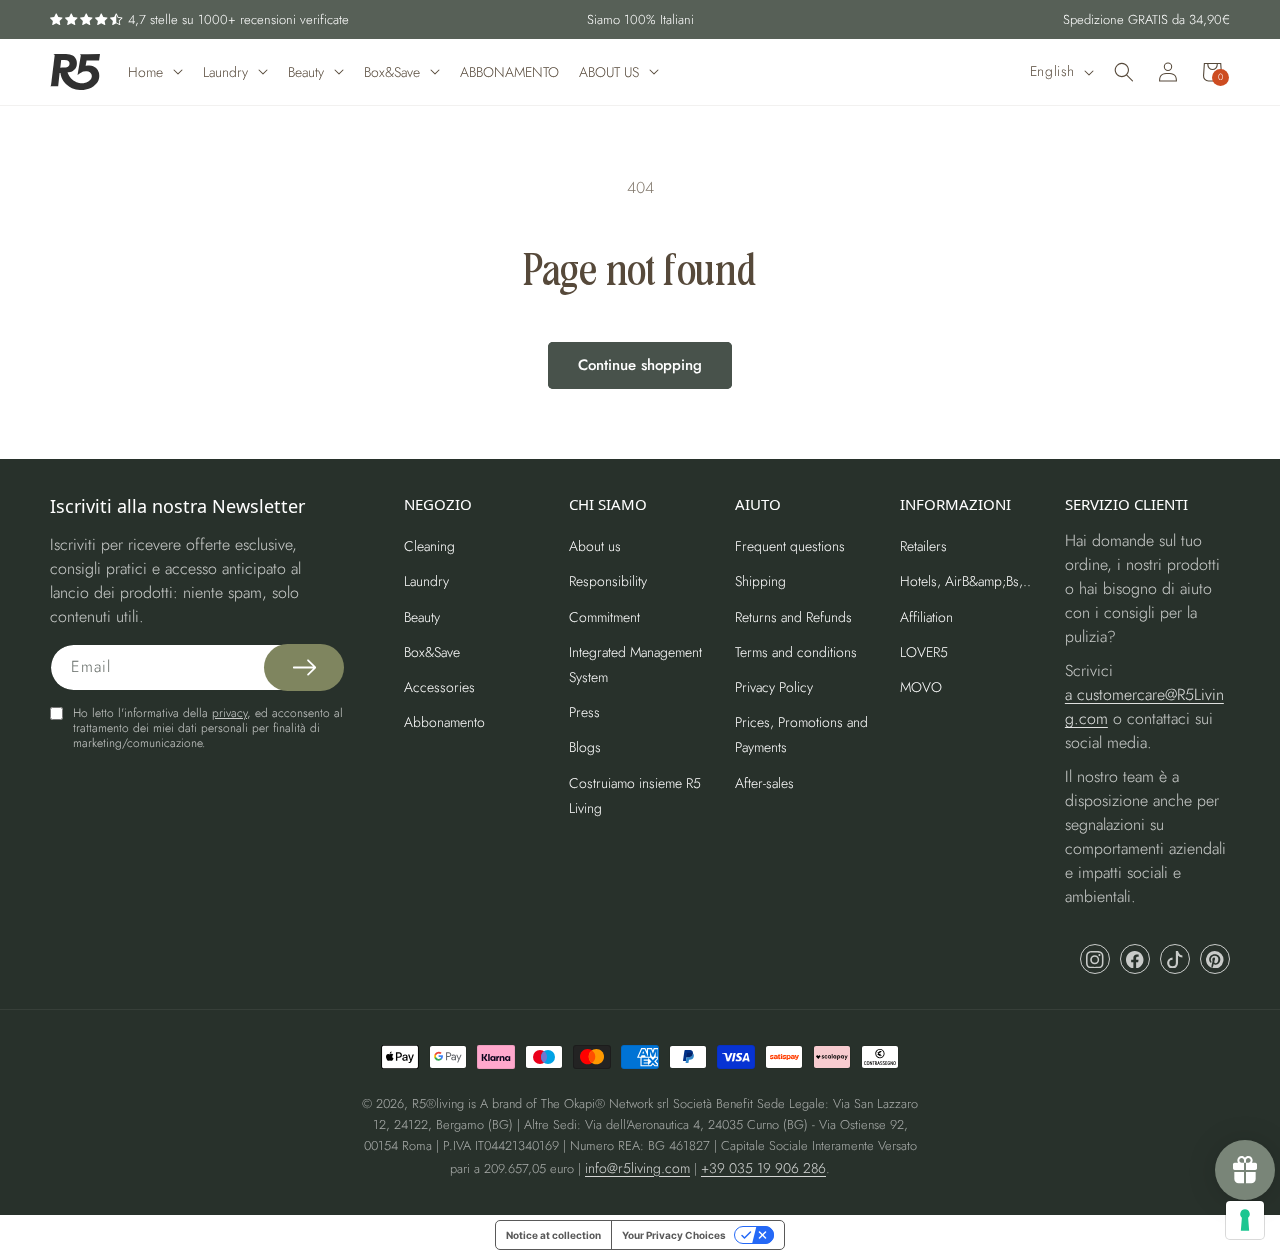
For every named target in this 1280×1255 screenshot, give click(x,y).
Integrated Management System (635, 664)
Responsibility (608, 581)
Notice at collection (553, 1235)
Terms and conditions (796, 652)
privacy (229, 713)
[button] (1124, 72)
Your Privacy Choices (674, 1235)
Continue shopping (640, 365)
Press (584, 712)
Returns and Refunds (793, 617)
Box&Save (432, 652)
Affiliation (926, 617)
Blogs (585, 747)
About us (595, 546)
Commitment (604, 617)
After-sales (764, 783)
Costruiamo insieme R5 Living (635, 795)
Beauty (422, 617)
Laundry (426, 581)
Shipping (760, 581)
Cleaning (429, 546)
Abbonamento (444, 722)
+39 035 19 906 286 (763, 1168)
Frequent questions (790, 546)
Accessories (439, 687)
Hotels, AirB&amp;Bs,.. (965, 581)
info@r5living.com (637, 1168)
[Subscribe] (304, 667)
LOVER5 (924, 652)
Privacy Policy (774, 687)
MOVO (921, 687)
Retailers (923, 546)
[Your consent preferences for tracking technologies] (1245, 1220)
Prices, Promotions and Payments (801, 734)
